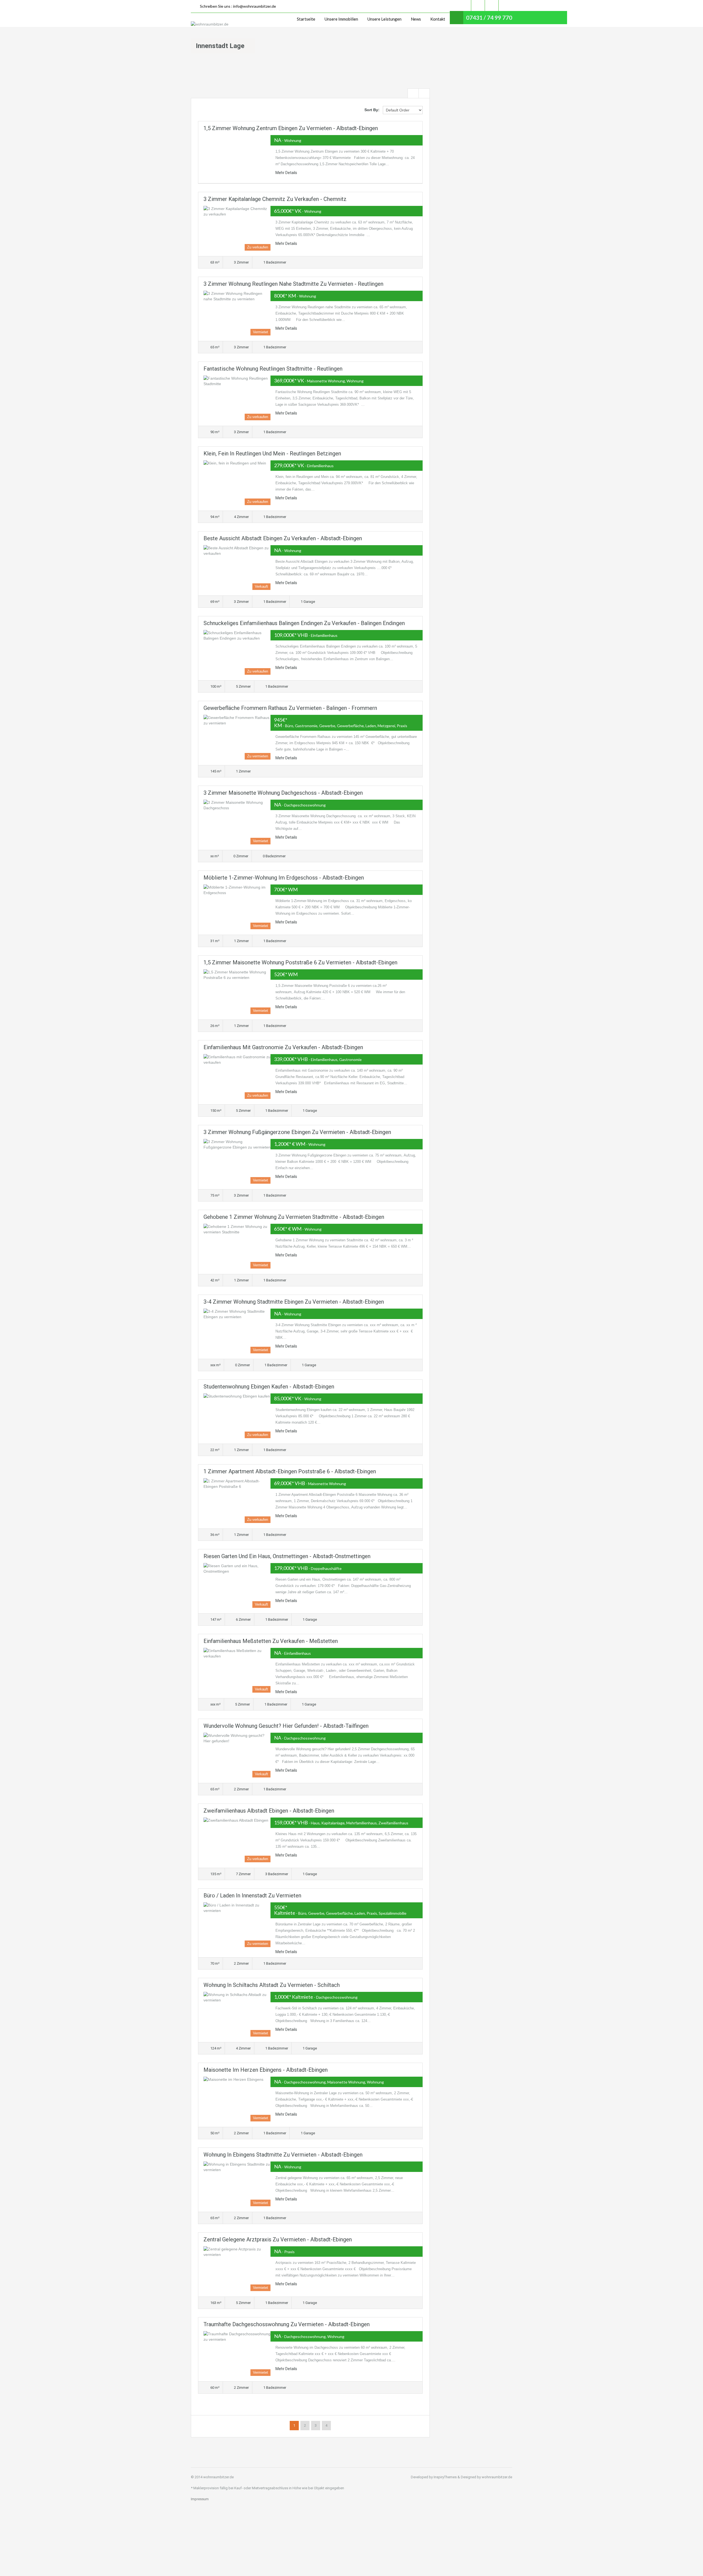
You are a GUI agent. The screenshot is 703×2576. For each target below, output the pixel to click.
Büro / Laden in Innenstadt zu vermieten (252, 1895)
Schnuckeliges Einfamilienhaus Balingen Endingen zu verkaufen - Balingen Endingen (304, 623)
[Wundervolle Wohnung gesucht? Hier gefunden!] (237, 1755)
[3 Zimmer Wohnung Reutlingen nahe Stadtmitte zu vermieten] (237, 313)
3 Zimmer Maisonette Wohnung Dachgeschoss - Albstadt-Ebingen (283, 793)
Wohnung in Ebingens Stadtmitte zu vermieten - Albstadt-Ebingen (283, 2155)
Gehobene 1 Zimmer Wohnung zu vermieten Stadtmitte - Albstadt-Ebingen (294, 1217)
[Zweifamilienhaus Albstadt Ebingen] (237, 1840)
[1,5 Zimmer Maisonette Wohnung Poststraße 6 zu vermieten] (237, 992)
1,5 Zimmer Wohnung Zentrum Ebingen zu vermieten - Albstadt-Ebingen (291, 128)
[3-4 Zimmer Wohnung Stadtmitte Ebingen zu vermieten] (237, 1331)
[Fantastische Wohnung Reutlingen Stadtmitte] (237, 398)
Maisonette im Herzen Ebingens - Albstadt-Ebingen (266, 2070)
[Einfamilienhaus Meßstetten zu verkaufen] (237, 1670)
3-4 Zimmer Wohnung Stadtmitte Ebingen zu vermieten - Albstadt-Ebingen (294, 1302)
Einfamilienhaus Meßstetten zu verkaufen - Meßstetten (271, 1641)
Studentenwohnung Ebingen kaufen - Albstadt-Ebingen (269, 1387)
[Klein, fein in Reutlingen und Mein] (237, 483)
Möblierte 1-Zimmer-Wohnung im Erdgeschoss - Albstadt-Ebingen (284, 878)
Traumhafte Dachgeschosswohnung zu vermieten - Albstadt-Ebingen (287, 2324)
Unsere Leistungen (384, 19)
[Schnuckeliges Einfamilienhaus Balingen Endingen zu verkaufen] (237, 652)
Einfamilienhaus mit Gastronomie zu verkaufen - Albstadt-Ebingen (283, 1047)
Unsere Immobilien (341, 19)
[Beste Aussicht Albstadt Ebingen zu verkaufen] (237, 568)
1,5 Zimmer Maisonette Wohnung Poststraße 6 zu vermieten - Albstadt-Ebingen (300, 962)
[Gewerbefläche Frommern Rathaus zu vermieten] (237, 737)
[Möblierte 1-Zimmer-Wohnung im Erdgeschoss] (237, 907)
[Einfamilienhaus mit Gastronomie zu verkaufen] (237, 1076)
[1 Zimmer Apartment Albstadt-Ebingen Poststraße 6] (237, 1501)
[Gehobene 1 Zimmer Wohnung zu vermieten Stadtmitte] (237, 1246)
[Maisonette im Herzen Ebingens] (237, 2099)
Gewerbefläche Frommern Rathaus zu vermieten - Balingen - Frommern (290, 708)
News (416, 19)
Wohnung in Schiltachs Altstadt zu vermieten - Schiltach (272, 1985)
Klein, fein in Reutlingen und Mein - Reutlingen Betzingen (272, 453)
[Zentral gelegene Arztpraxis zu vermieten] (237, 2269)
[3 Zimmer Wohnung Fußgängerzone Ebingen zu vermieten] (237, 1161)
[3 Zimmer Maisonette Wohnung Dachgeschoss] (237, 822)
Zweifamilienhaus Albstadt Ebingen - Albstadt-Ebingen (269, 1811)
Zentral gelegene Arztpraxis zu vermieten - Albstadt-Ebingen (278, 2239)
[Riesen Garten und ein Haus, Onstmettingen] (237, 1585)
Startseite (306, 19)
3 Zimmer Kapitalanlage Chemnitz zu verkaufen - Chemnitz (275, 199)
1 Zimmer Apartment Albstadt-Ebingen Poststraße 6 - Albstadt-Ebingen (290, 1471)
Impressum (200, 2499)
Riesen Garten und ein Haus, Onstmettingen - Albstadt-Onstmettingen (287, 1556)
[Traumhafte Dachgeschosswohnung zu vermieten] (237, 2354)
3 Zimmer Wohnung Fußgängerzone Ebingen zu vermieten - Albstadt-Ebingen (297, 1132)
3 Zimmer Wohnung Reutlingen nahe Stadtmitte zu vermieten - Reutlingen (293, 284)
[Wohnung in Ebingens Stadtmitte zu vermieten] (237, 2184)
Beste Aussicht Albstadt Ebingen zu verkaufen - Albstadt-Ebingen (283, 538)
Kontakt (438, 19)
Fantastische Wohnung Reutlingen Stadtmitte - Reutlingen (273, 369)
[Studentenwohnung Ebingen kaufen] (237, 1416)
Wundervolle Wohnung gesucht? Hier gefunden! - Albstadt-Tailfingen (286, 1726)
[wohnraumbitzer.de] (210, 24)
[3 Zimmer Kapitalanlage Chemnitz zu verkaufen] (237, 228)
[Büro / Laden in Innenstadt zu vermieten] (237, 1925)
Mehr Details (286, 173)
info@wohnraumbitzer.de (255, 6)
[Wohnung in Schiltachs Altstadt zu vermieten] (237, 2014)
